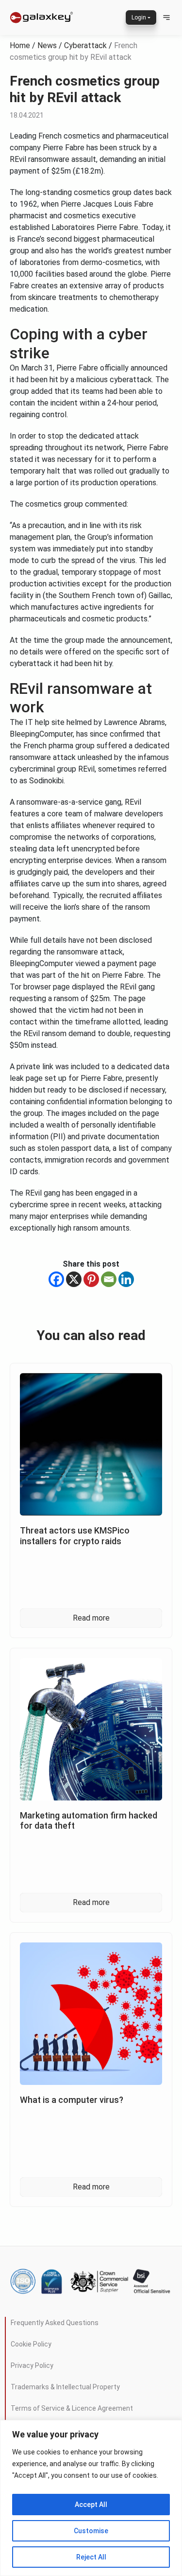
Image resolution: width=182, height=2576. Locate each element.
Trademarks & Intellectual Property (65, 2387)
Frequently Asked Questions (55, 2323)
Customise (91, 2531)
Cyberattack (85, 45)
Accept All (91, 2505)
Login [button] (139, 18)
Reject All (91, 2557)
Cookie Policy (31, 2344)
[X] (74, 1279)
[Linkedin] (126, 1279)
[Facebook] (56, 1279)
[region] (91, 2498)
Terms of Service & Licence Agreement (72, 2408)
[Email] (109, 1279)
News (47, 45)
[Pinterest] (91, 1279)
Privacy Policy (32, 2365)
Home (20, 45)
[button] (166, 18)
